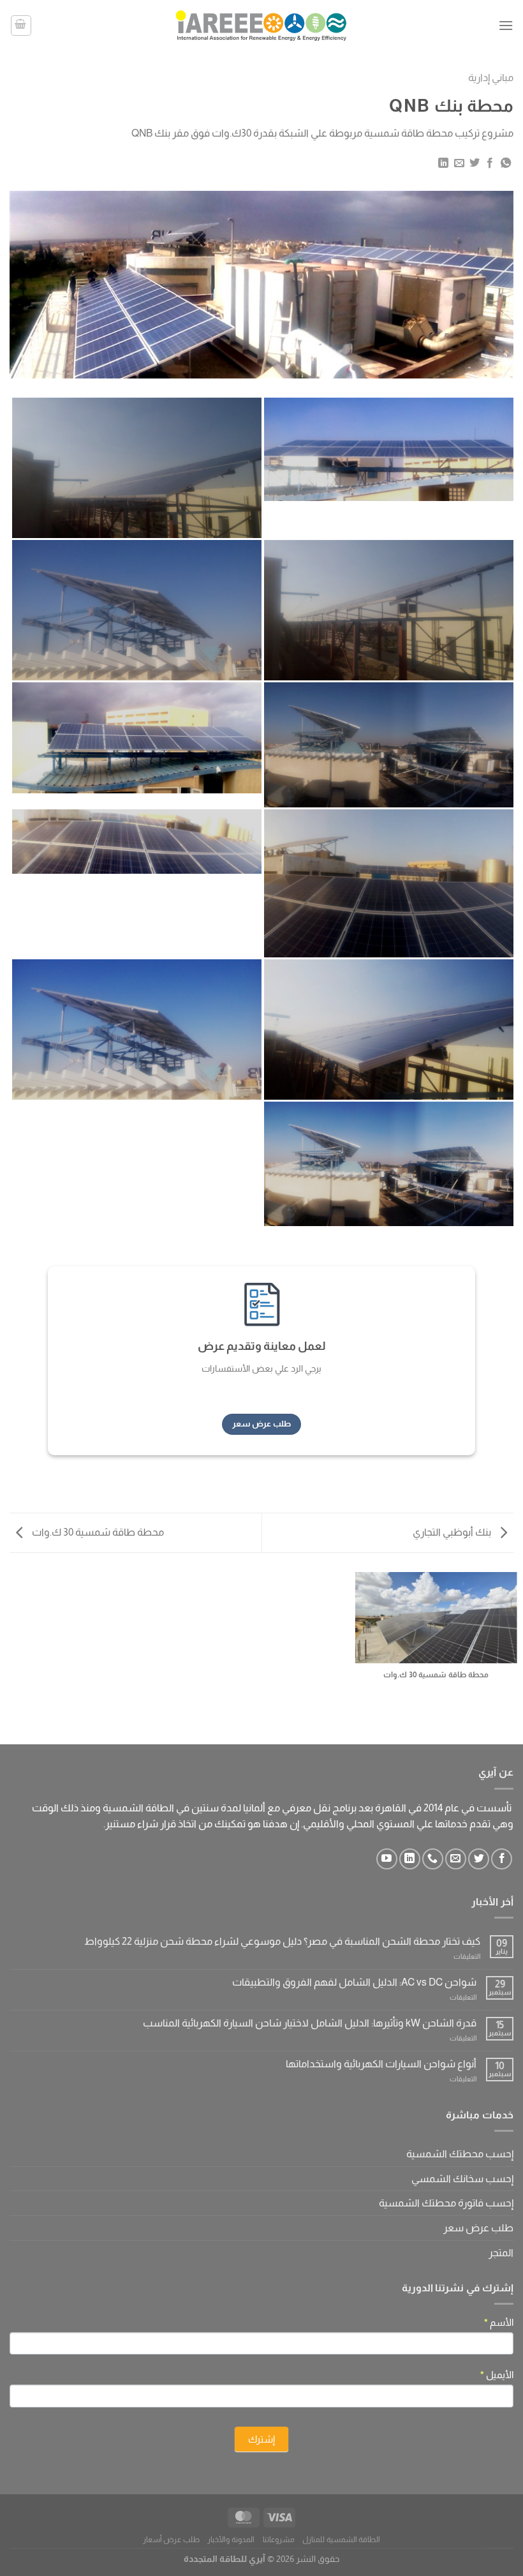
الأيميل (497, 2375)
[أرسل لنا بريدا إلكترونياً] (456, 1859)
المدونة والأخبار (231, 2540)
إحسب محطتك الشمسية (460, 2154)
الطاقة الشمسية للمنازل (341, 2540)
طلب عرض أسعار (171, 2540)
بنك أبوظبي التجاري (453, 1532)
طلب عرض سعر (478, 2228)
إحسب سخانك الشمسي (462, 2179)
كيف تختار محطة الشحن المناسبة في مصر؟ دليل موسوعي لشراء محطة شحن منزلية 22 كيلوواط (282, 1941)
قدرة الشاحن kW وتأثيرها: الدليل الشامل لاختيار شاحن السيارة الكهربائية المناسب (310, 2023)
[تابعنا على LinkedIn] (410, 1859)
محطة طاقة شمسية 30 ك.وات (97, 1532)
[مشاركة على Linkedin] (443, 163)
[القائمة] (506, 25)
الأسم (499, 2322)
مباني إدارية (491, 78)
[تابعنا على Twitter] (479, 1859)
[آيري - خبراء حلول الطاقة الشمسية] (261, 25)
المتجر (501, 2253)
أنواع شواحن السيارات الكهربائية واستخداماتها (381, 2064)
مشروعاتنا (279, 2540)
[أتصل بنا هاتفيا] (433, 1859)
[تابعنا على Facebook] (502, 1859)
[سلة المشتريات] (21, 26)
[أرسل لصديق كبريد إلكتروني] (459, 163)
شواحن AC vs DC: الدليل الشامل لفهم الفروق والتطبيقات (354, 1982)
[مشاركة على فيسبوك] (490, 163)
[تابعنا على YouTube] (387, 1859)
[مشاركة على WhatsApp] (506, 163)
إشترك (261, 2439)
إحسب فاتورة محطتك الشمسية (446, 2203)
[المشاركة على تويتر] (475, 163)
